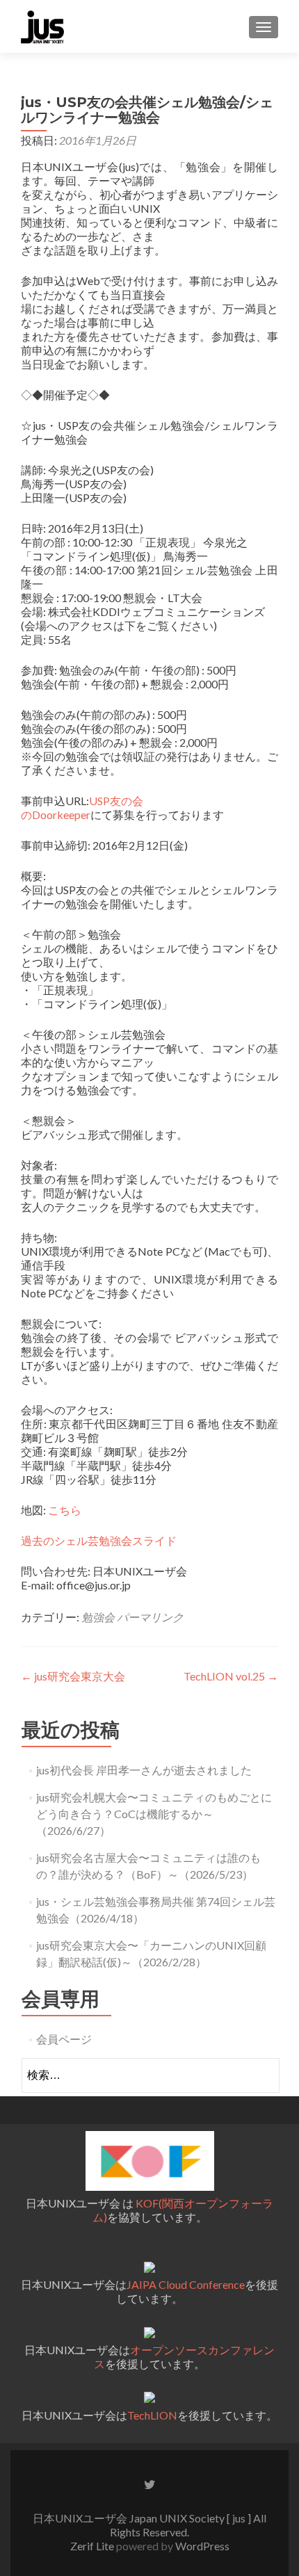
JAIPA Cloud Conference (186, 2284)
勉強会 (98, 1617)
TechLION (152, 2415)
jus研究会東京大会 (73, 1676)
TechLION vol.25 (231, 1676)
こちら (65, 1510)
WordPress (201, 2546)
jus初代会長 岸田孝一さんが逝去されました (144, 1770)
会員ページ (64, 2039)
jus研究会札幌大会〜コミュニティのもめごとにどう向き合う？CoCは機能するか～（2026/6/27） (154, 1814)
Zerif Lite (93, 2546)
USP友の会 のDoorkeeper (82, 808)
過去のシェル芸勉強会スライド (99, 1540)
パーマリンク (150, 1617)
